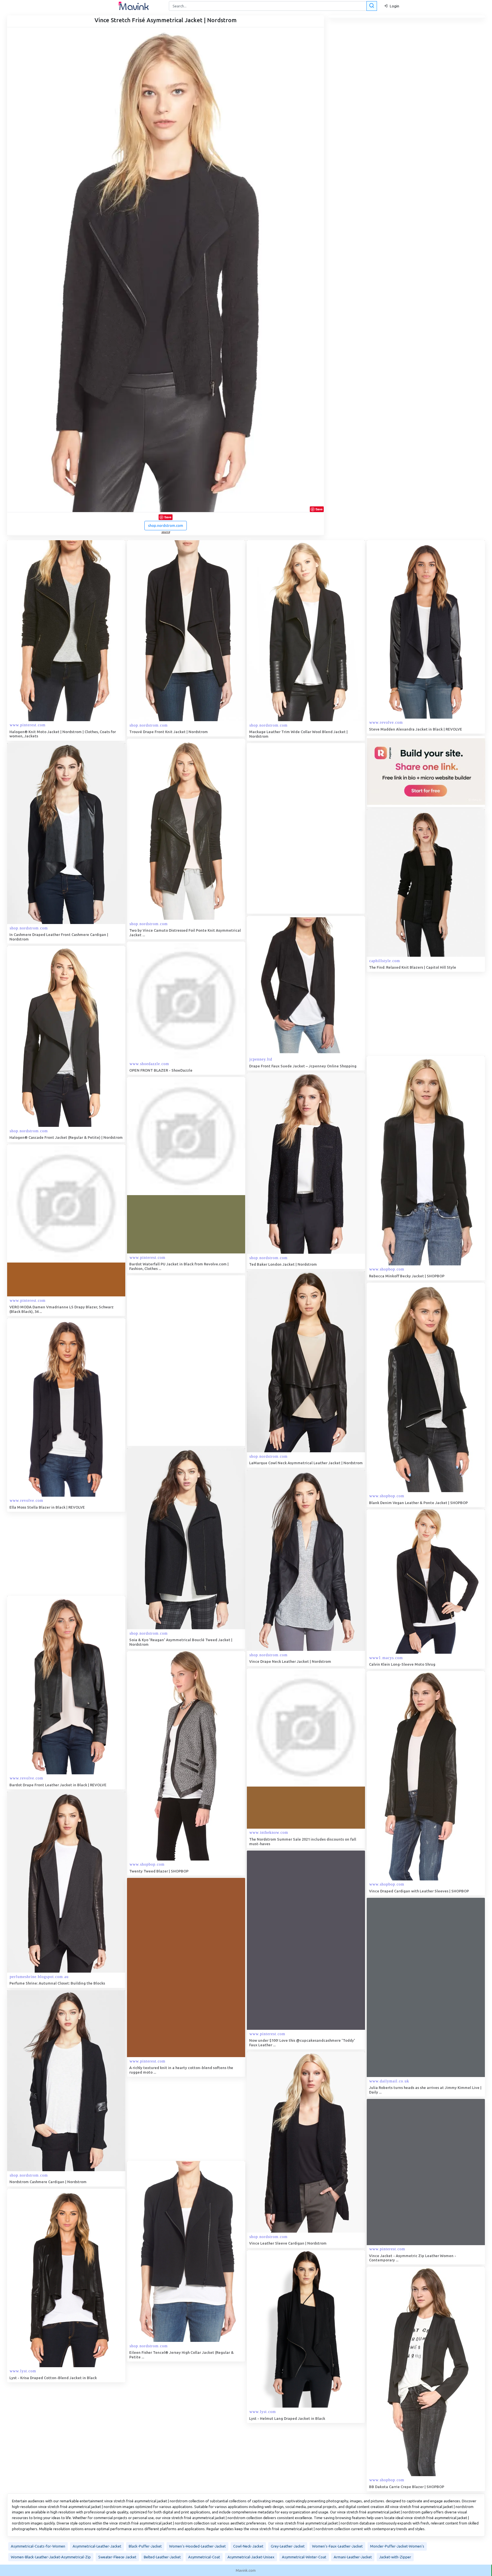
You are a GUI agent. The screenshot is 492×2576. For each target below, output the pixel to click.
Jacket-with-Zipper (395, 2557)
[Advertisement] (290, 828)
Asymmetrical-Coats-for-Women (38, 2546)
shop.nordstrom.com (166, 525)
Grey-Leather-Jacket (288, 2546)
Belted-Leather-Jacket (162, 2557)
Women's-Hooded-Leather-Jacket (197, 2546)
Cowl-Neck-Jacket (248, 2546)
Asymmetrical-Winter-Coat (304, 2557)
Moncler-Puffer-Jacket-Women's (397, 2546)
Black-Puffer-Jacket (145, 2546)
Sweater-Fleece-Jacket (117, 2557)
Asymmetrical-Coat (204, 2557)
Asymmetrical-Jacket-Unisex (251, 2557)
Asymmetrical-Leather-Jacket (97, 2546)
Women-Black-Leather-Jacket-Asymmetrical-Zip (51, 2557)
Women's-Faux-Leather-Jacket (337, 2546)
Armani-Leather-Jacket (353, 2557)
